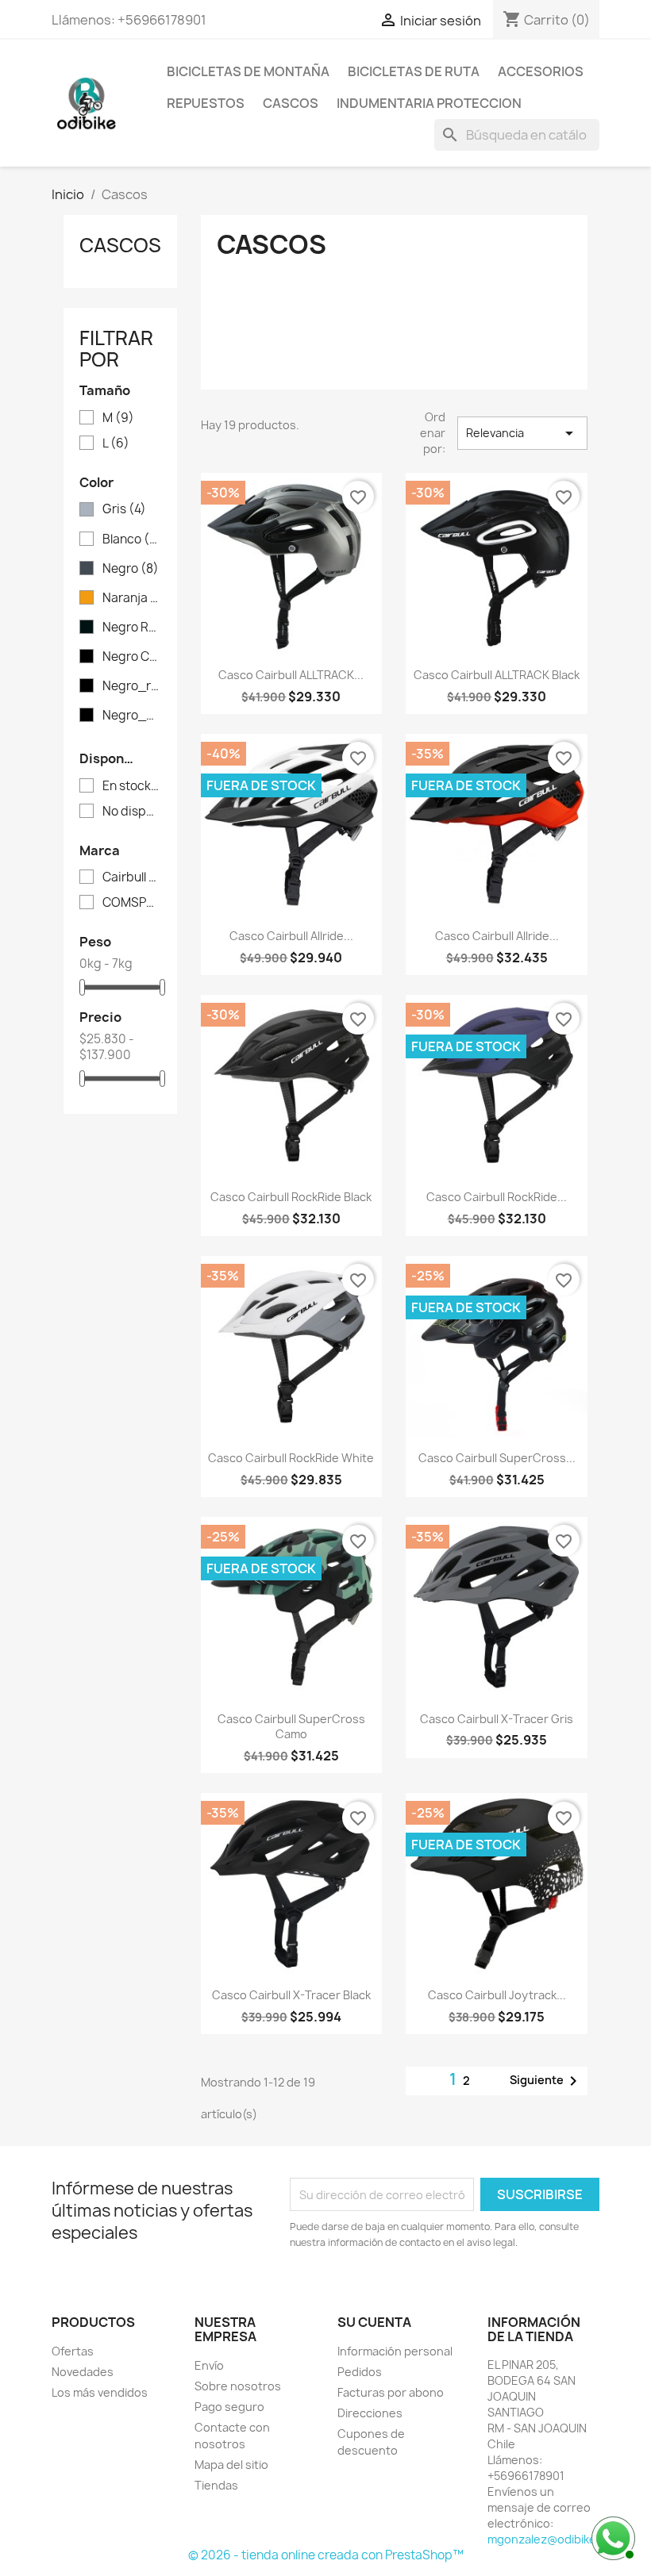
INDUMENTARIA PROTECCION (429, 103)
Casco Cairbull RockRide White (291, 1458)
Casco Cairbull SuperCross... (497, 1458)
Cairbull (131, 877)
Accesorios (541, 71)
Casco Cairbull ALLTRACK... (291, 675)
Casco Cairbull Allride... (291, 936)
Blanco (131, 539)
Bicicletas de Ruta (414, 71)
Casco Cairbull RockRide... (497, 1197)
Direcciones (370, 2413)
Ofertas (73, 2351)
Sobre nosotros (238, 2386)
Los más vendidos (100, 2392)
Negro (131, 569)
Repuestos (206, 103)
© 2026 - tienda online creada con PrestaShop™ (326, 2555)
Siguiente (546, 2081)
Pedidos (360, 2372)
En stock (131, 786)
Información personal (395, 2351)
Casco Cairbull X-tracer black (291, 1995)
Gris (124, 509)
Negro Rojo (131, 628)
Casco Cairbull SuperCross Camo (291, 1727)
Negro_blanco (131, 716)
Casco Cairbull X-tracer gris (497, 1719)
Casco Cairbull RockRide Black (291, 1197)
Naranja (131, 598)
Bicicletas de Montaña (248, 71)
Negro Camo (131, 657)
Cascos (291, 103)
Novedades (83, 2372)
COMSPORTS (131, 903)
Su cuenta (374, 2322)
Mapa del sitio (231, 2465)
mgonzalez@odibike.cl (548, 2539)
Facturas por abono (391, 2392)
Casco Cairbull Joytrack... (497, 1995)
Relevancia (522, 433)
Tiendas (216, 2485)
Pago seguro (229, 2407)
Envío (209, 2365)
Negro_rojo (131, 686)
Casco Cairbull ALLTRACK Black (497, 675)
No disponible (131, 812)
